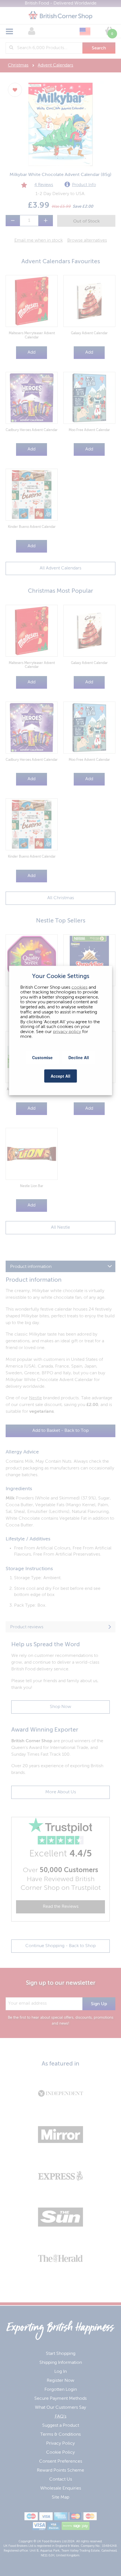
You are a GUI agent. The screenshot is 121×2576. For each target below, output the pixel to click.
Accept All (60, 1076)
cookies (79, 987)
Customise (42, 1057)
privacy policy (67, 1032)
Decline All (79, 1057)
